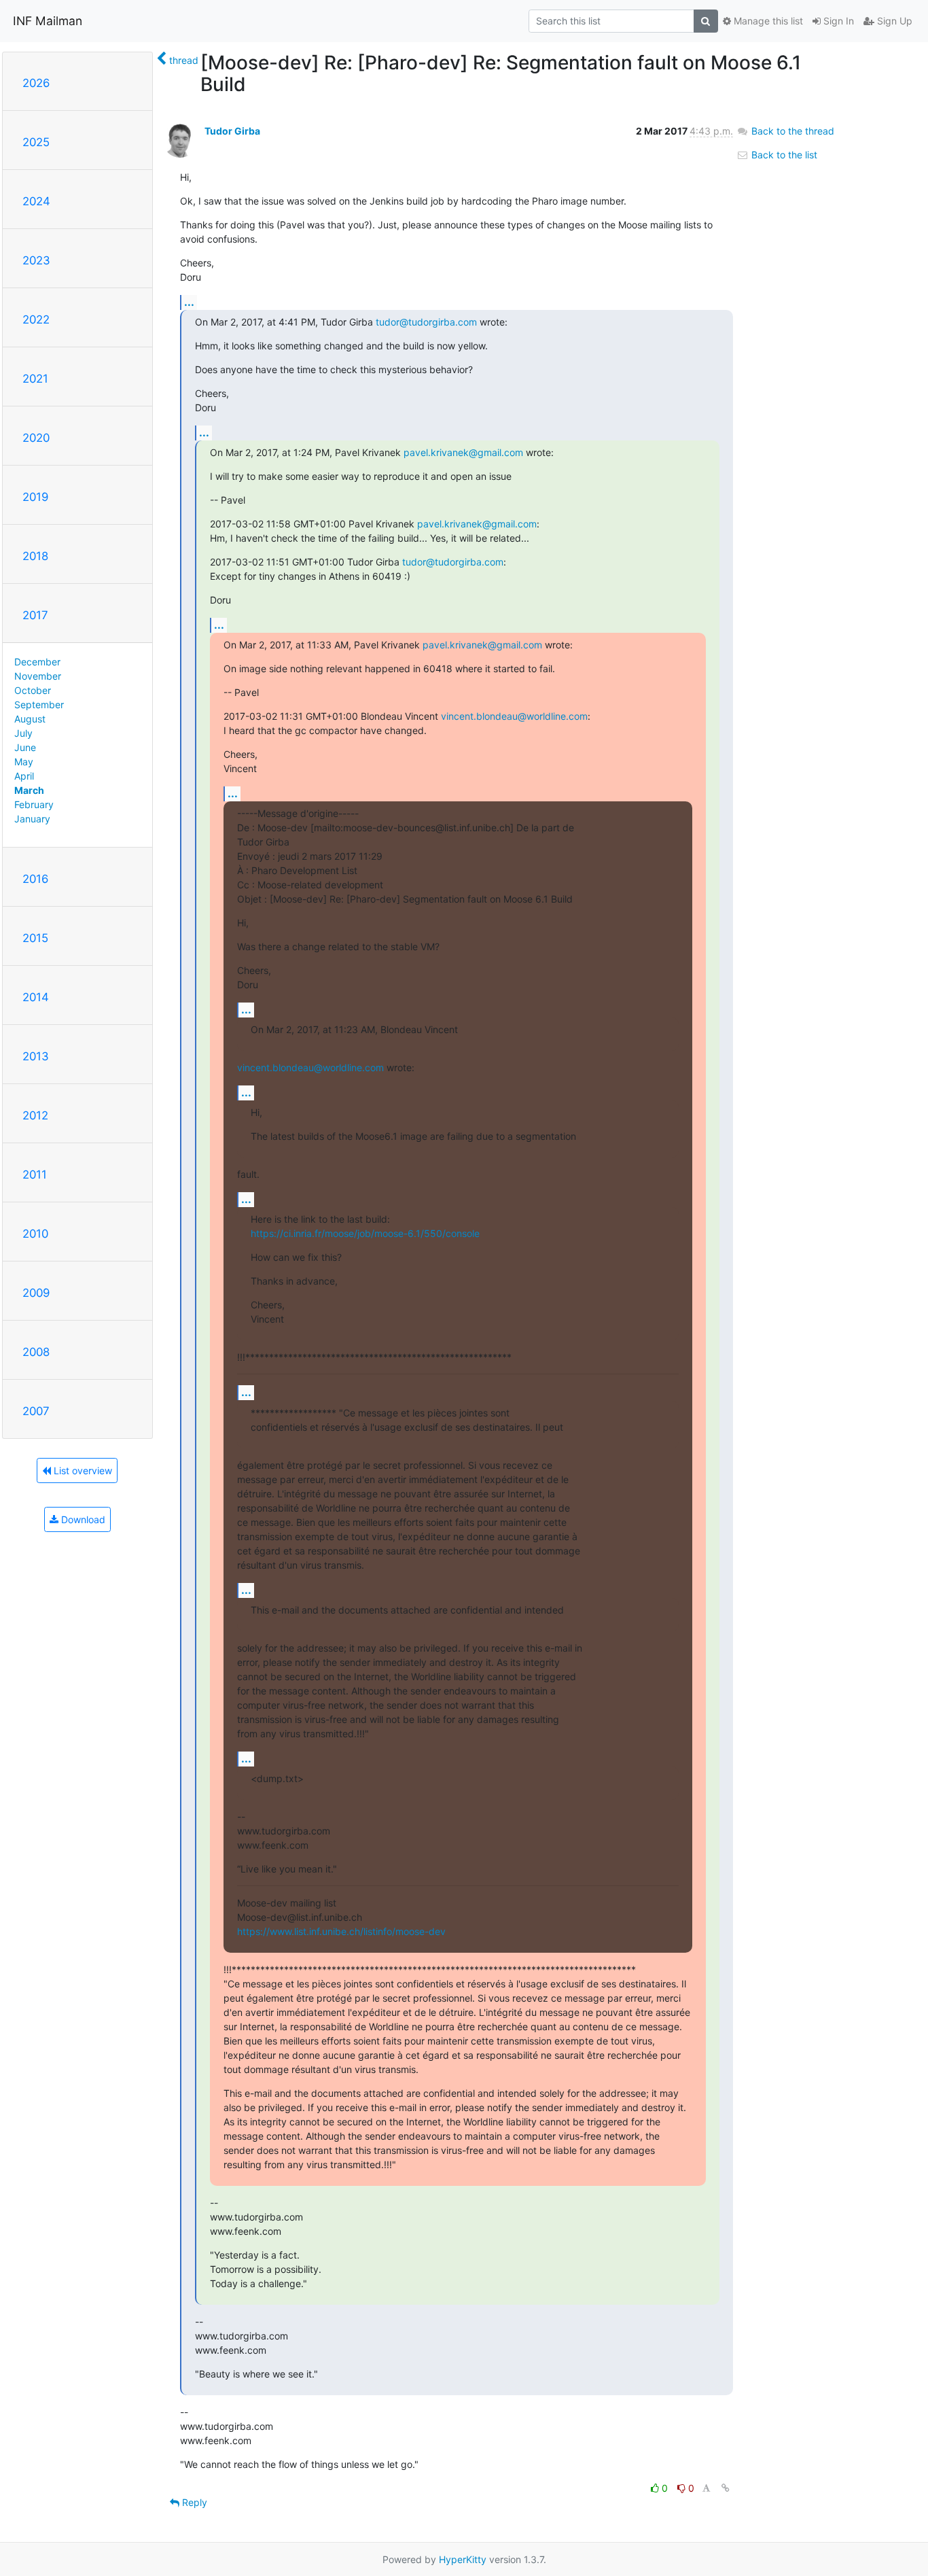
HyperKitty (463, 2559)
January (32, 819)
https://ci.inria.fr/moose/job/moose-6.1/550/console (365, 1233)
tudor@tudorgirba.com (426, 322)
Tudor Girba (232, 131)
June (25, 747)
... (189, 302)
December (37, 662)
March (29, 790)
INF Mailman (48, 21)
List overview (82, 1470)
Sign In (837, 21)
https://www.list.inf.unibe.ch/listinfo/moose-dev (341, 1931)
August (30, 719)
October (33, 690)
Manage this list (767, 21)
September (39, 704)
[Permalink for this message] (726, 2488)
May (24, 762)
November (38, 676)
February (34, 804)
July (23, 733)
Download (82, 1519)
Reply (193, 2502)
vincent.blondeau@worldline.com (514, 716)
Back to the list (783, 155)
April (24, 776)
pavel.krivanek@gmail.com (463, 452)
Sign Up (893, 21)
